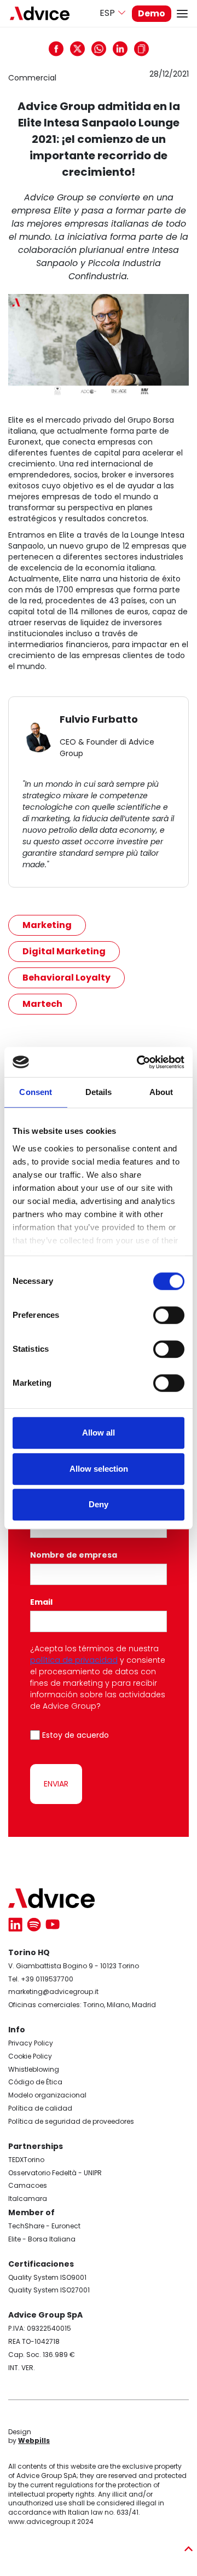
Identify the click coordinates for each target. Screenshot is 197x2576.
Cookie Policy (30, 2056)
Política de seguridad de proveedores (71, 2121)
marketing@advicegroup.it (53, 1992)
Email (43, 1602)
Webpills (34, 2440)
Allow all (99, 1433)
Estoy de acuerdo (76, 1735)
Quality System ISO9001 (47, 2277)
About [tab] (161, 1092)
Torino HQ (29, 1952)
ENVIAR (56, 1784)
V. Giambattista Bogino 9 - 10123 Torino (74, 1966)
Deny (99, 1504)
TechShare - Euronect (44, 2226)
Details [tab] (99, 1092)
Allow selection (99, 1469)
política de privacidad (74, 1660)
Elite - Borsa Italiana (42, 2239)
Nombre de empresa (74, 1555)
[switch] (169, 1315)
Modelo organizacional (47, 2095)
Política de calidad (40, 2108)
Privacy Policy (31, 2043)
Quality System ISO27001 (49, 2290)
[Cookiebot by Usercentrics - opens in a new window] (139, 1062)
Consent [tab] (36, 1092)
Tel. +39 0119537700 (41, 1979)
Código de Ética (35, 2082)
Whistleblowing (34, 2069)
